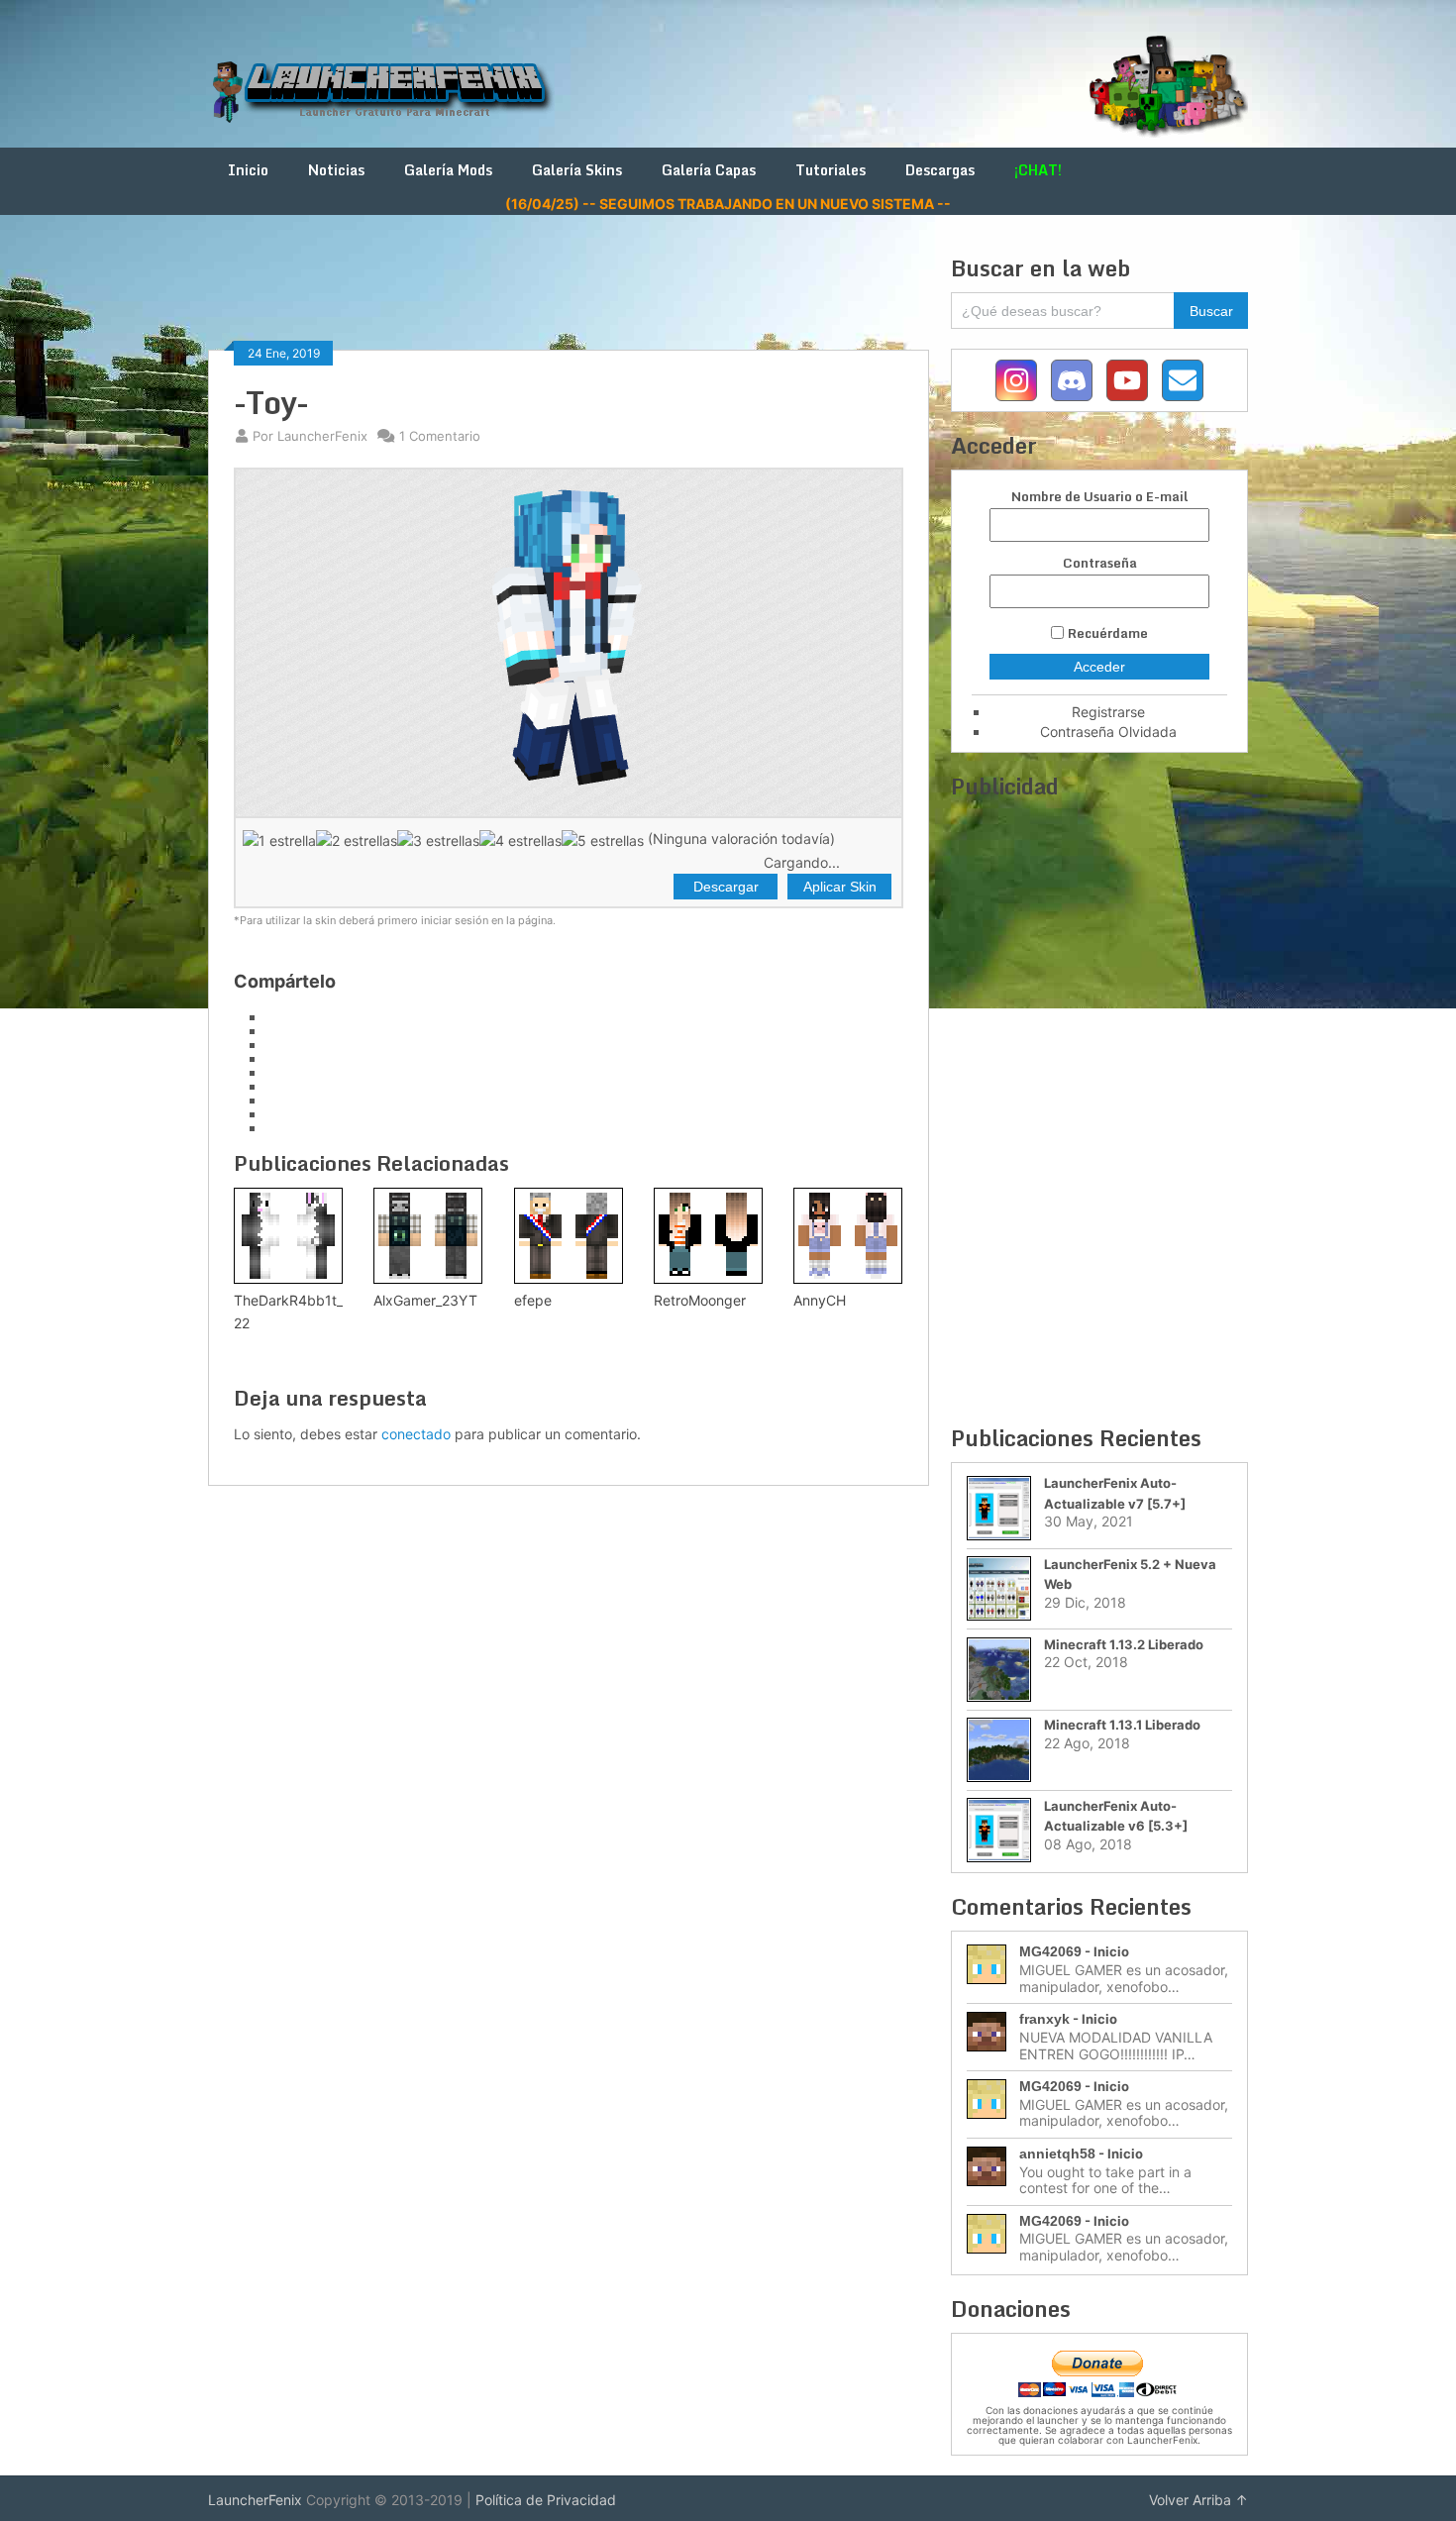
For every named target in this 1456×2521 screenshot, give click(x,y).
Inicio (248, 170)
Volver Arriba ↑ (1198, 2500)
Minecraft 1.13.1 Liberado (1122, 1725)
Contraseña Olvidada (1108, 732)
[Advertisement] (569, 299)
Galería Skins (577, 170)
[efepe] (569, 1236)
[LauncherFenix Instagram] (1016, 380)
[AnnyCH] (848, 1236)
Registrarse (1108, 712)
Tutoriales (831, 170)
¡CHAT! (1038, 170)
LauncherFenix (255, 2500)
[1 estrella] (279, 840)
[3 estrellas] (438, 840)
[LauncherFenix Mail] (1183, 380)
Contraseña (1100, 563)
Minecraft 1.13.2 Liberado (1124, 1644)
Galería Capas (709, 170)
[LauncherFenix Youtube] (1127, 380)
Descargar (726, 887)
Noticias (336, 170)
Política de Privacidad (546, 2500)
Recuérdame (1108, 633)
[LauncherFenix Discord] (1072, 380)
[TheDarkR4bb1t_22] (288, 1236)
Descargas (940, 170)
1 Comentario (440, 436)
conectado (416, 1434)
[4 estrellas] (520, 840)
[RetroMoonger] (708, 1236)
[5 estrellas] (603, 840)
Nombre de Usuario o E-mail (1099, 497)
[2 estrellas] (357, 840)
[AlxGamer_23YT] (428, 1236)
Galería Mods (448, 170)
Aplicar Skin (840, 887)
